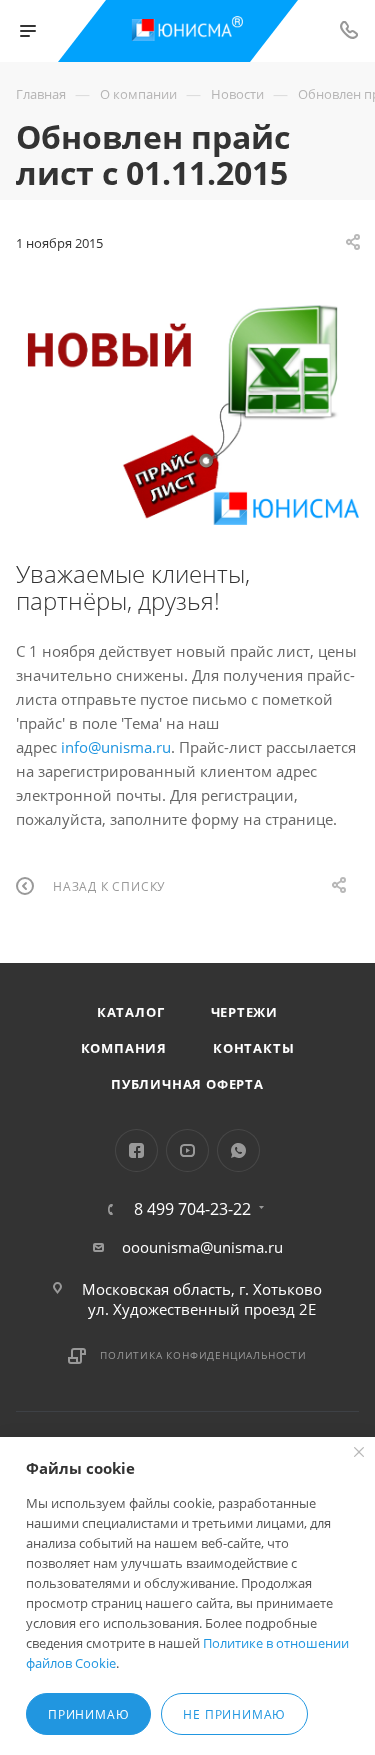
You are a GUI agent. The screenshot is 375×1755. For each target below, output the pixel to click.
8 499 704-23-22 (192, 1209)
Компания (124, 1048)
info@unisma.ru (116, 747)
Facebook (136, 1150)
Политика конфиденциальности (203, 1355)
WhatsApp (238, 1150)
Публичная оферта (187, 1084)
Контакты (253, 1048)
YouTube (187, 1150)
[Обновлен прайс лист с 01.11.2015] (187, 407)
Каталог (131, 1012)
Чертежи (245, 1012)
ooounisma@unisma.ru (202, 1247)
